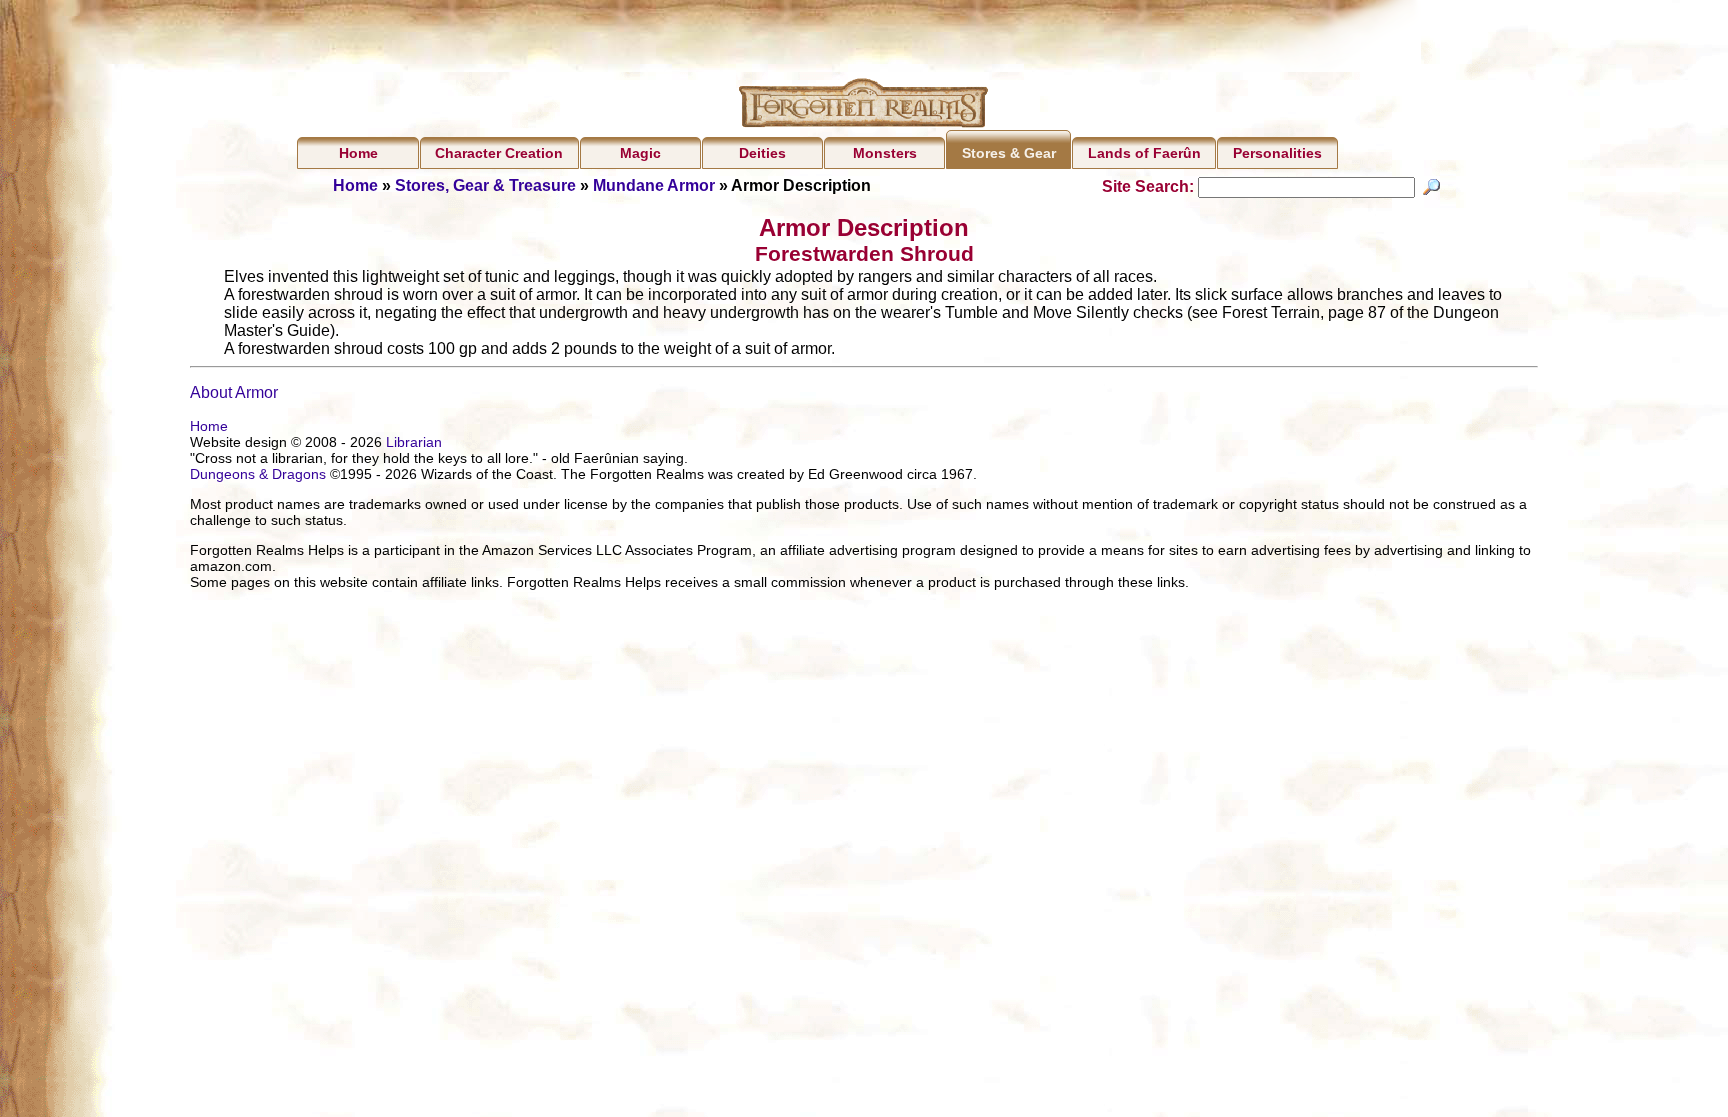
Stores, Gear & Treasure (485, 185)
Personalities (1277, 153)
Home (358, 153)
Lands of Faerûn (1144, 153)
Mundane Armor (654, 185)
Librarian (414, 442)
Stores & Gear (1009, 153)
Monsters (885, 153)
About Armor (234, 392)
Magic (640, 153)
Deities (762, 153)
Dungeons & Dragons (258, 474)
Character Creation (499, 153)
